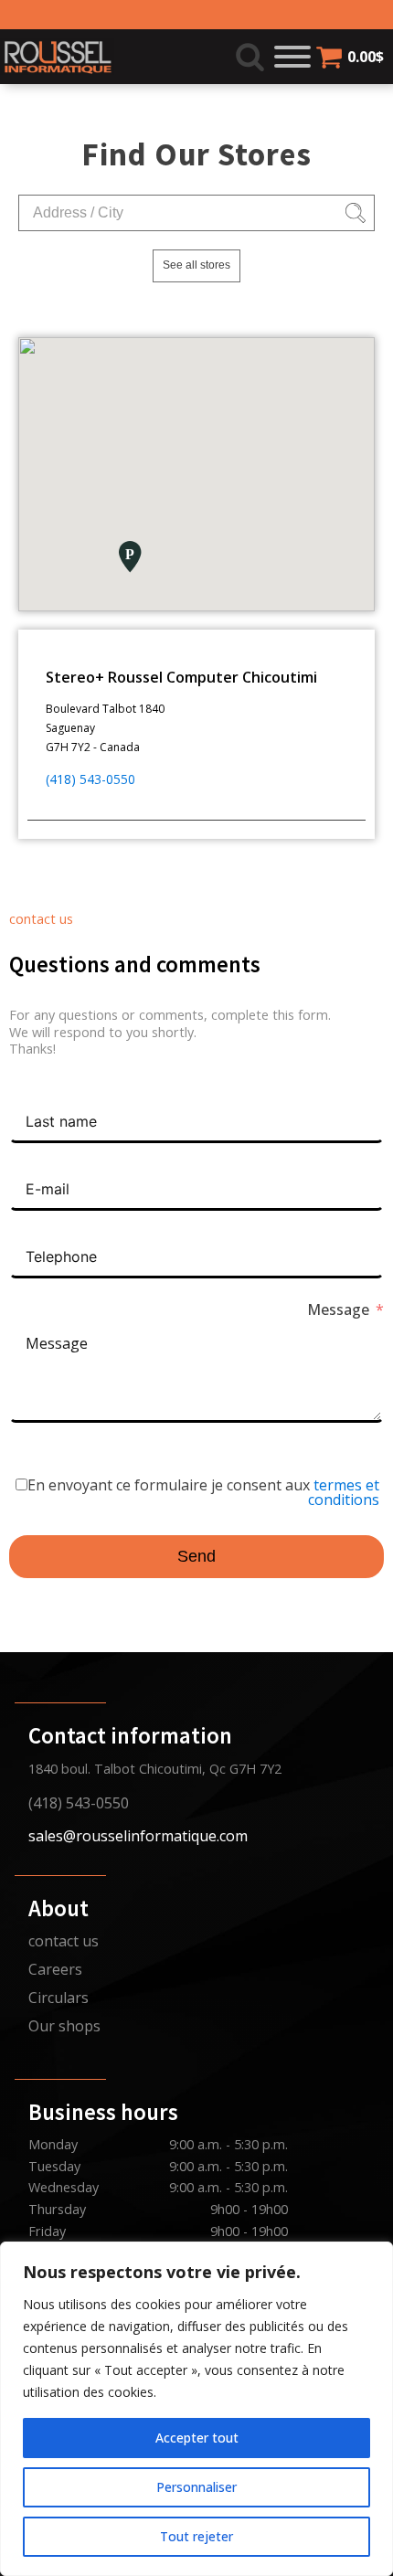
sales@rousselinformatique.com (138, 1836)
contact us (64, 1941)
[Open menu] (292, 57)
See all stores (196, 265)
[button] (130, 557)
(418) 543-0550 (90, 779)
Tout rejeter (196, 2536)
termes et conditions (344, 1492)
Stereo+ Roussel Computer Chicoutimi (181, 677)
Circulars (58, 1998)
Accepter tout (197, 2438)
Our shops (64, 2026)
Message (338, 1309)
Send (196, 1556)
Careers (55, 1969)
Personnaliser (196, 2487)
